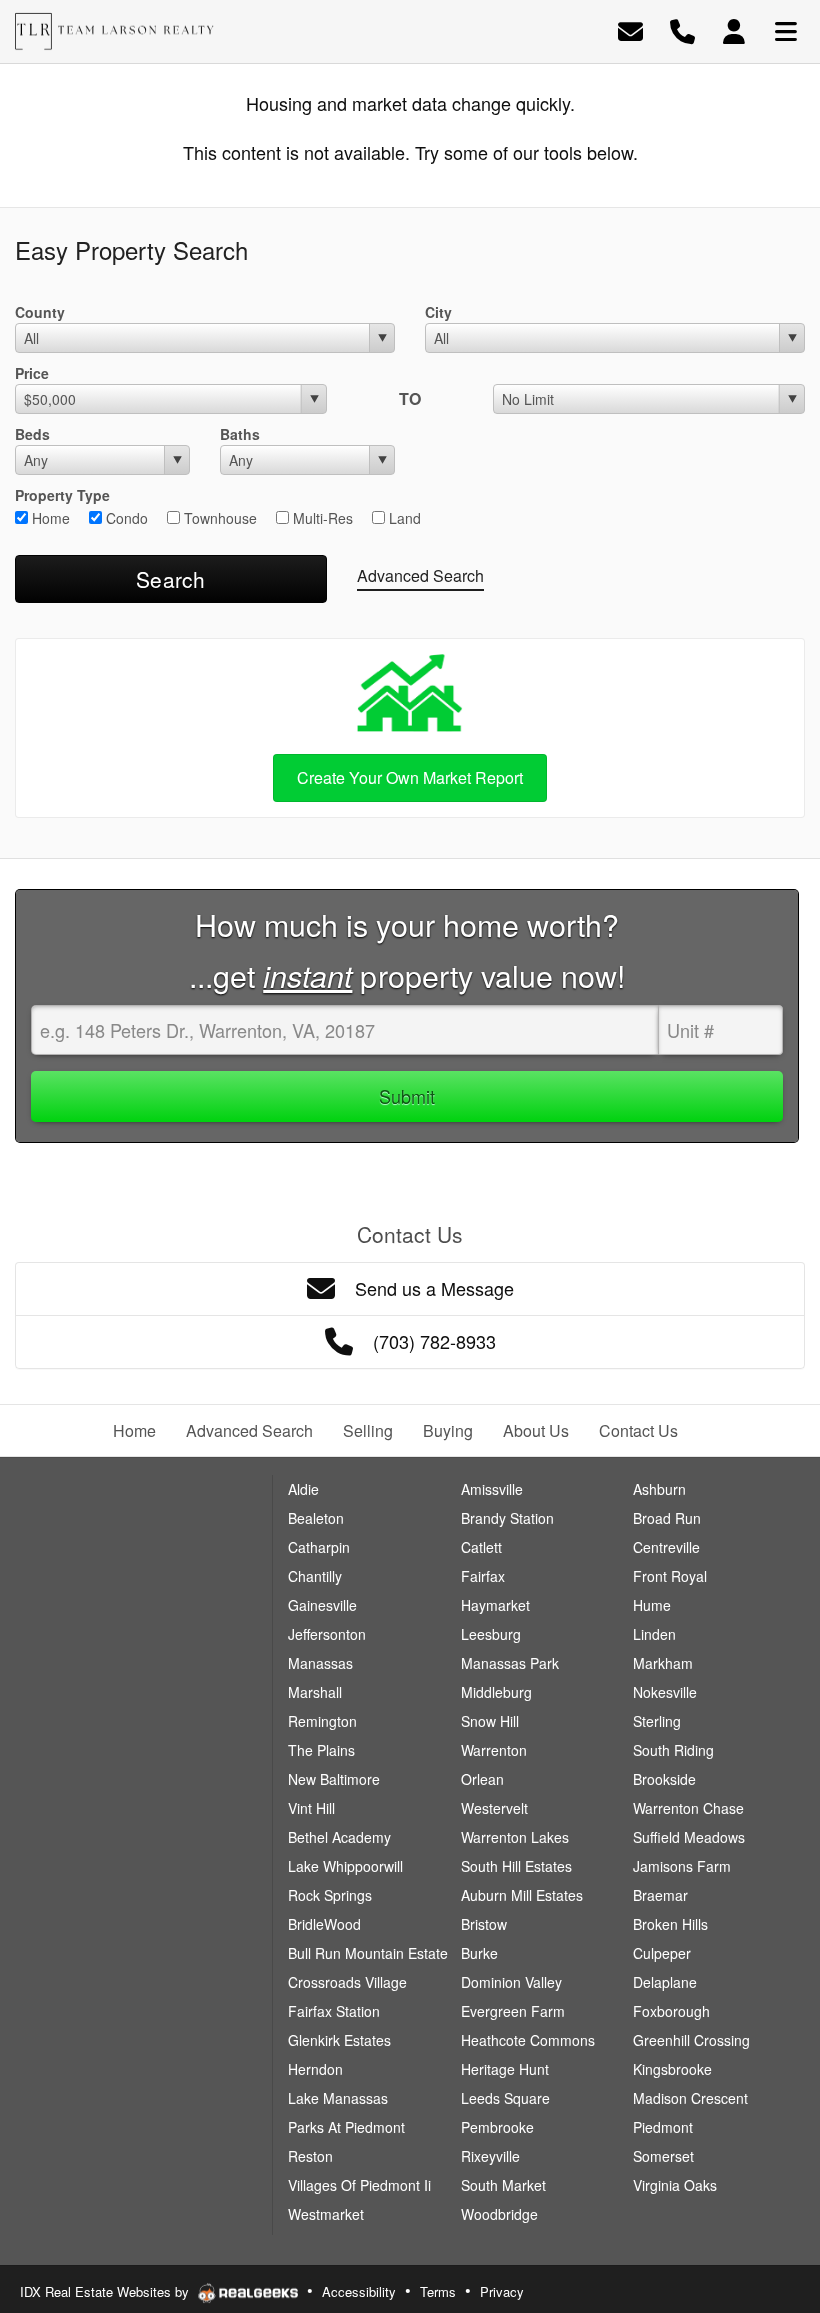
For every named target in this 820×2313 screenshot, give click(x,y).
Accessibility (359, 2291)
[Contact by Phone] (682, 29)
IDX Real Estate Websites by (106, 2291)
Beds (32, 434)
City (438, 312)
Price (32, 373)
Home (49, 518)
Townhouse (218, 518)
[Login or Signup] (734, 29)
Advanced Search (420, 575)
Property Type (62, 495)
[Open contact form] (630, 29)
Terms (438, 2291)
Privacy (502, 2291)
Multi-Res (321, 518)
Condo (125, 518)
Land (403, 518)
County (40, 312)
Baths (240, 434)
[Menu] (786, 29)
